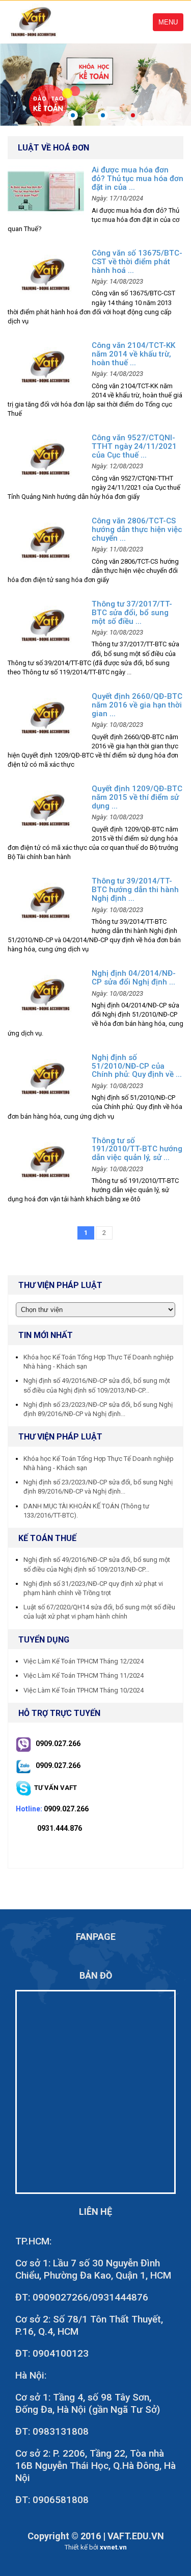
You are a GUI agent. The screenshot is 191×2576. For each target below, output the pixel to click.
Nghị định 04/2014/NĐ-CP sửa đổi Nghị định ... (134, 978)
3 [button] (133, 115)
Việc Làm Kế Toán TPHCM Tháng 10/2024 (84, 1690)
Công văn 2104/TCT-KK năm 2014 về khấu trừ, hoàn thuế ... (133, 354)
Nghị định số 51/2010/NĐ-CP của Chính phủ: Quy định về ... (137, 1066)
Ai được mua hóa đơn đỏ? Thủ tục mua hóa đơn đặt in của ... (138, 179)
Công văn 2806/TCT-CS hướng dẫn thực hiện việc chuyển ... (137, 529)
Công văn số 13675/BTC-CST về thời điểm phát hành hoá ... (137, 262)
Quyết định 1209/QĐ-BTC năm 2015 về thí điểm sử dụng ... (137, 797)
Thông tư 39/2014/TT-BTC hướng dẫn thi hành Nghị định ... (135, 890)
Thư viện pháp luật (60, 1437)
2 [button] (103, 115)
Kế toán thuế (47, 1538)
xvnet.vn (113, 2547)
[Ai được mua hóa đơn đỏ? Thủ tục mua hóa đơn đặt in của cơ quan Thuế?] (46, 191)
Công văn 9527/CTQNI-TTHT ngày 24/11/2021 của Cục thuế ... (134, 446)
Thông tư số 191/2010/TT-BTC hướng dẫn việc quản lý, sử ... (137, 1149)
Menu (168, 22)
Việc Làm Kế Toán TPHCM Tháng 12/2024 (84, 1661)
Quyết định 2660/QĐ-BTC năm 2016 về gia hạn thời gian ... (137, 705)
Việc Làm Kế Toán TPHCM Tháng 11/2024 (84, 1675)
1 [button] (73, 115)
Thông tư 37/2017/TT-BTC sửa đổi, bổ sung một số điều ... (132, 613)
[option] (95, 84)
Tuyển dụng (44, 1640)
